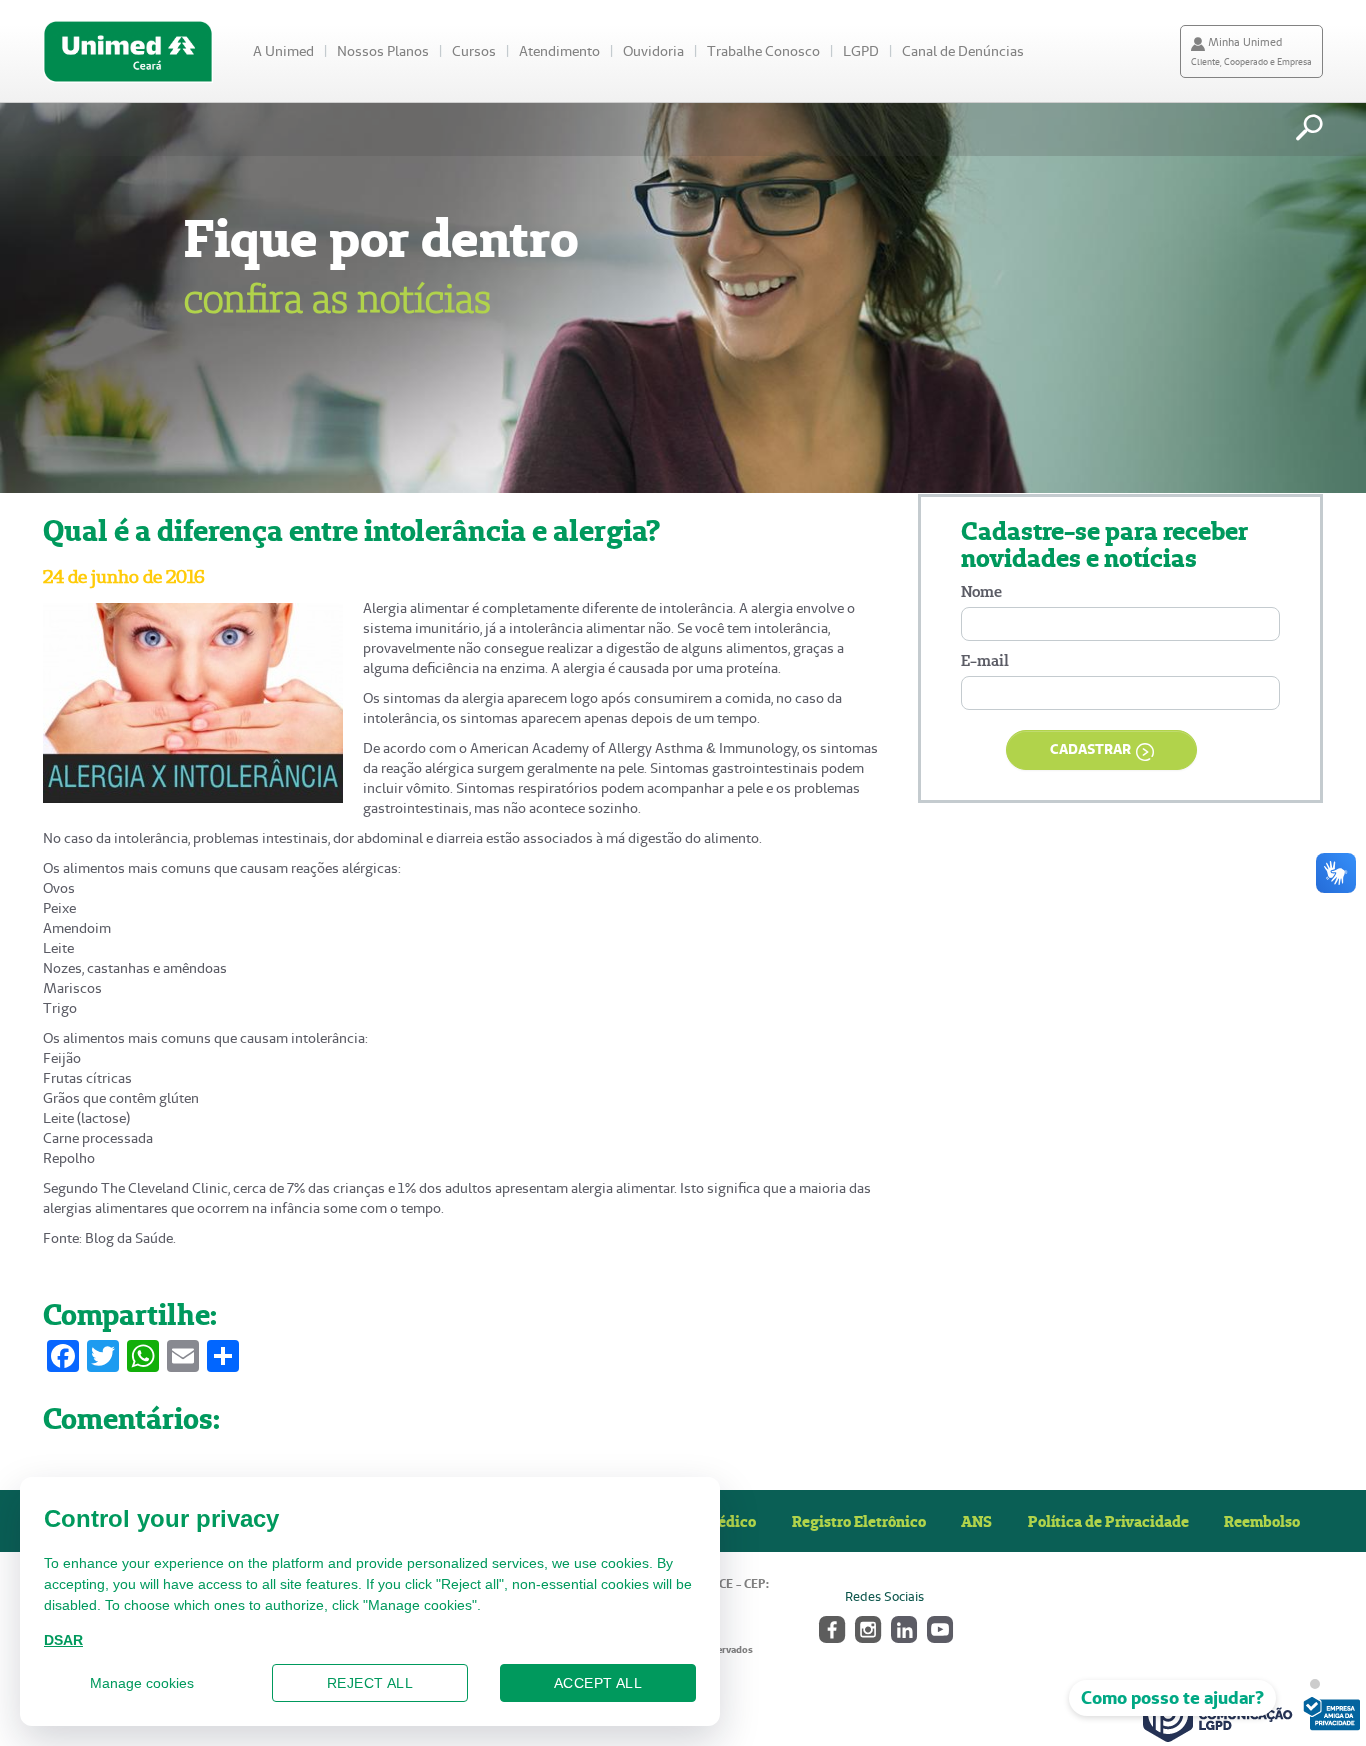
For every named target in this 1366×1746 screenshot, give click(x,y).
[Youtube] (938, 1627)
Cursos (474, 51)
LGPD (861, 51)
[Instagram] (866, 1627)
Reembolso (1262, 1521)
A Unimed (283, 51)
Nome (981, 591)
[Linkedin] (902, 1627)
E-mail (985, 660)
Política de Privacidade (1108, 1521)
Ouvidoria (653, 51)
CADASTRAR (1090, 749)
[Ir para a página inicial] (128, 51)
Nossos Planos (383, 51)
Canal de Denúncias (963, 51)
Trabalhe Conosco (763, 51)
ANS (976, 1521)
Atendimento (559, 51)
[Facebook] (830, 1627)
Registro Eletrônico (859, 1521)
